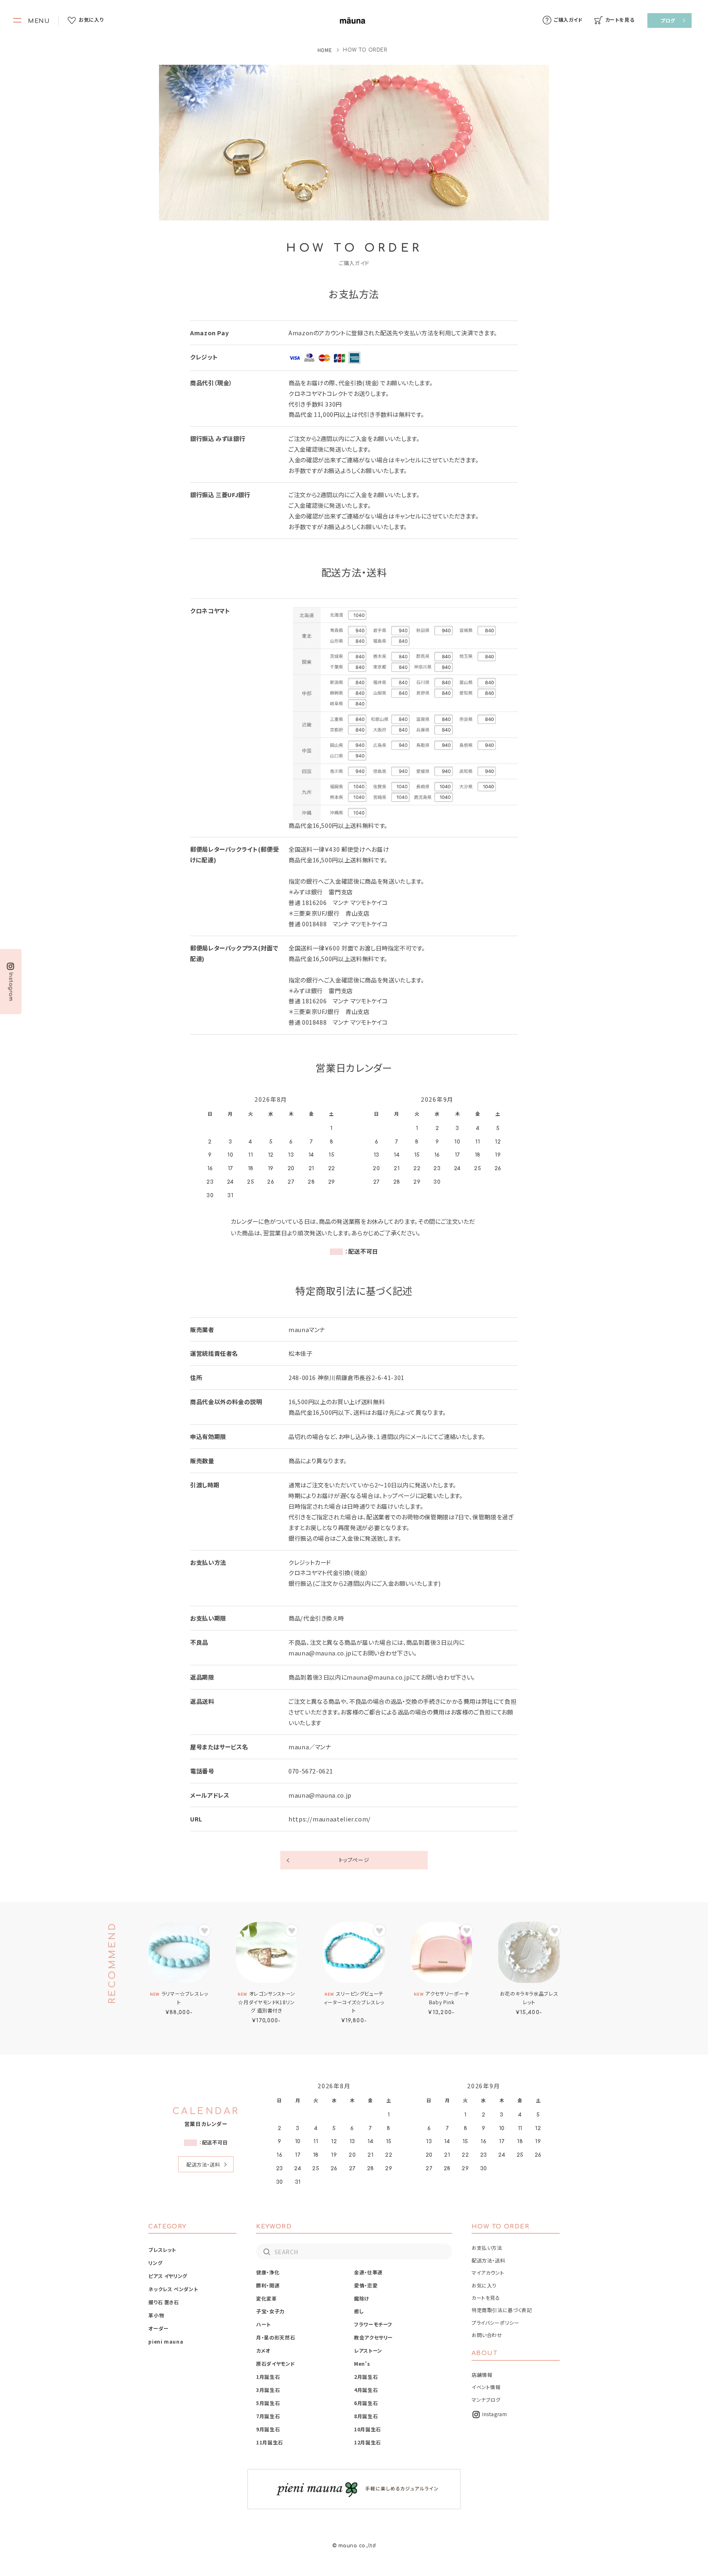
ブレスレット (162, 2250)
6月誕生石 (366, 2403)
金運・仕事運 (368, 2272)
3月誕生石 (268, 2390)
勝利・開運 (268, 2285)
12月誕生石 (368, 2442)
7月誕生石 (268, 2416)
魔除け (362, 2298)
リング (155, 2263)
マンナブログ (486, 2400)
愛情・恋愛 (366, 2285)
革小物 (156, 2315)
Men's (362, 2363)
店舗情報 (482, 2375)
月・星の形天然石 (276, 2337)
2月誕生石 (366, 2377)
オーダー (159, 2328)
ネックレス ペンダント (173, 2289)
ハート (263, 2324)
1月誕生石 (268, 2377)
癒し (359, 2311)
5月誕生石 (268, 2403)
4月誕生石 (366, 2390)
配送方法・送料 (203, 2164)
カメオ (263, 2350)
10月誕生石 (368, 2429)
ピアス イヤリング (168, 2276)
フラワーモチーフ (373, 2324)
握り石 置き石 (163, 2302)
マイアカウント (488, 2272)
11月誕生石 (270, 2442)
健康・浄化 (268, 2272)
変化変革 (267, 2298)
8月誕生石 (366, 2416)
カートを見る (486, 2297)
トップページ (354, 1860)
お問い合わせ (487, 2335)
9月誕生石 (268, 2429)
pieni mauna (166, 2341)
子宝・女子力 (270, 2311)
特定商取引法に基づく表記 (502, 2310)
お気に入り (484, 2285)
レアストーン (368, 2350)
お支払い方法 (487, 2247)
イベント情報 (486, 2387)
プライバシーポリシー (495, 2322)
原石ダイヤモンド (276, 2363)
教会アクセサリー (373, 2337)
